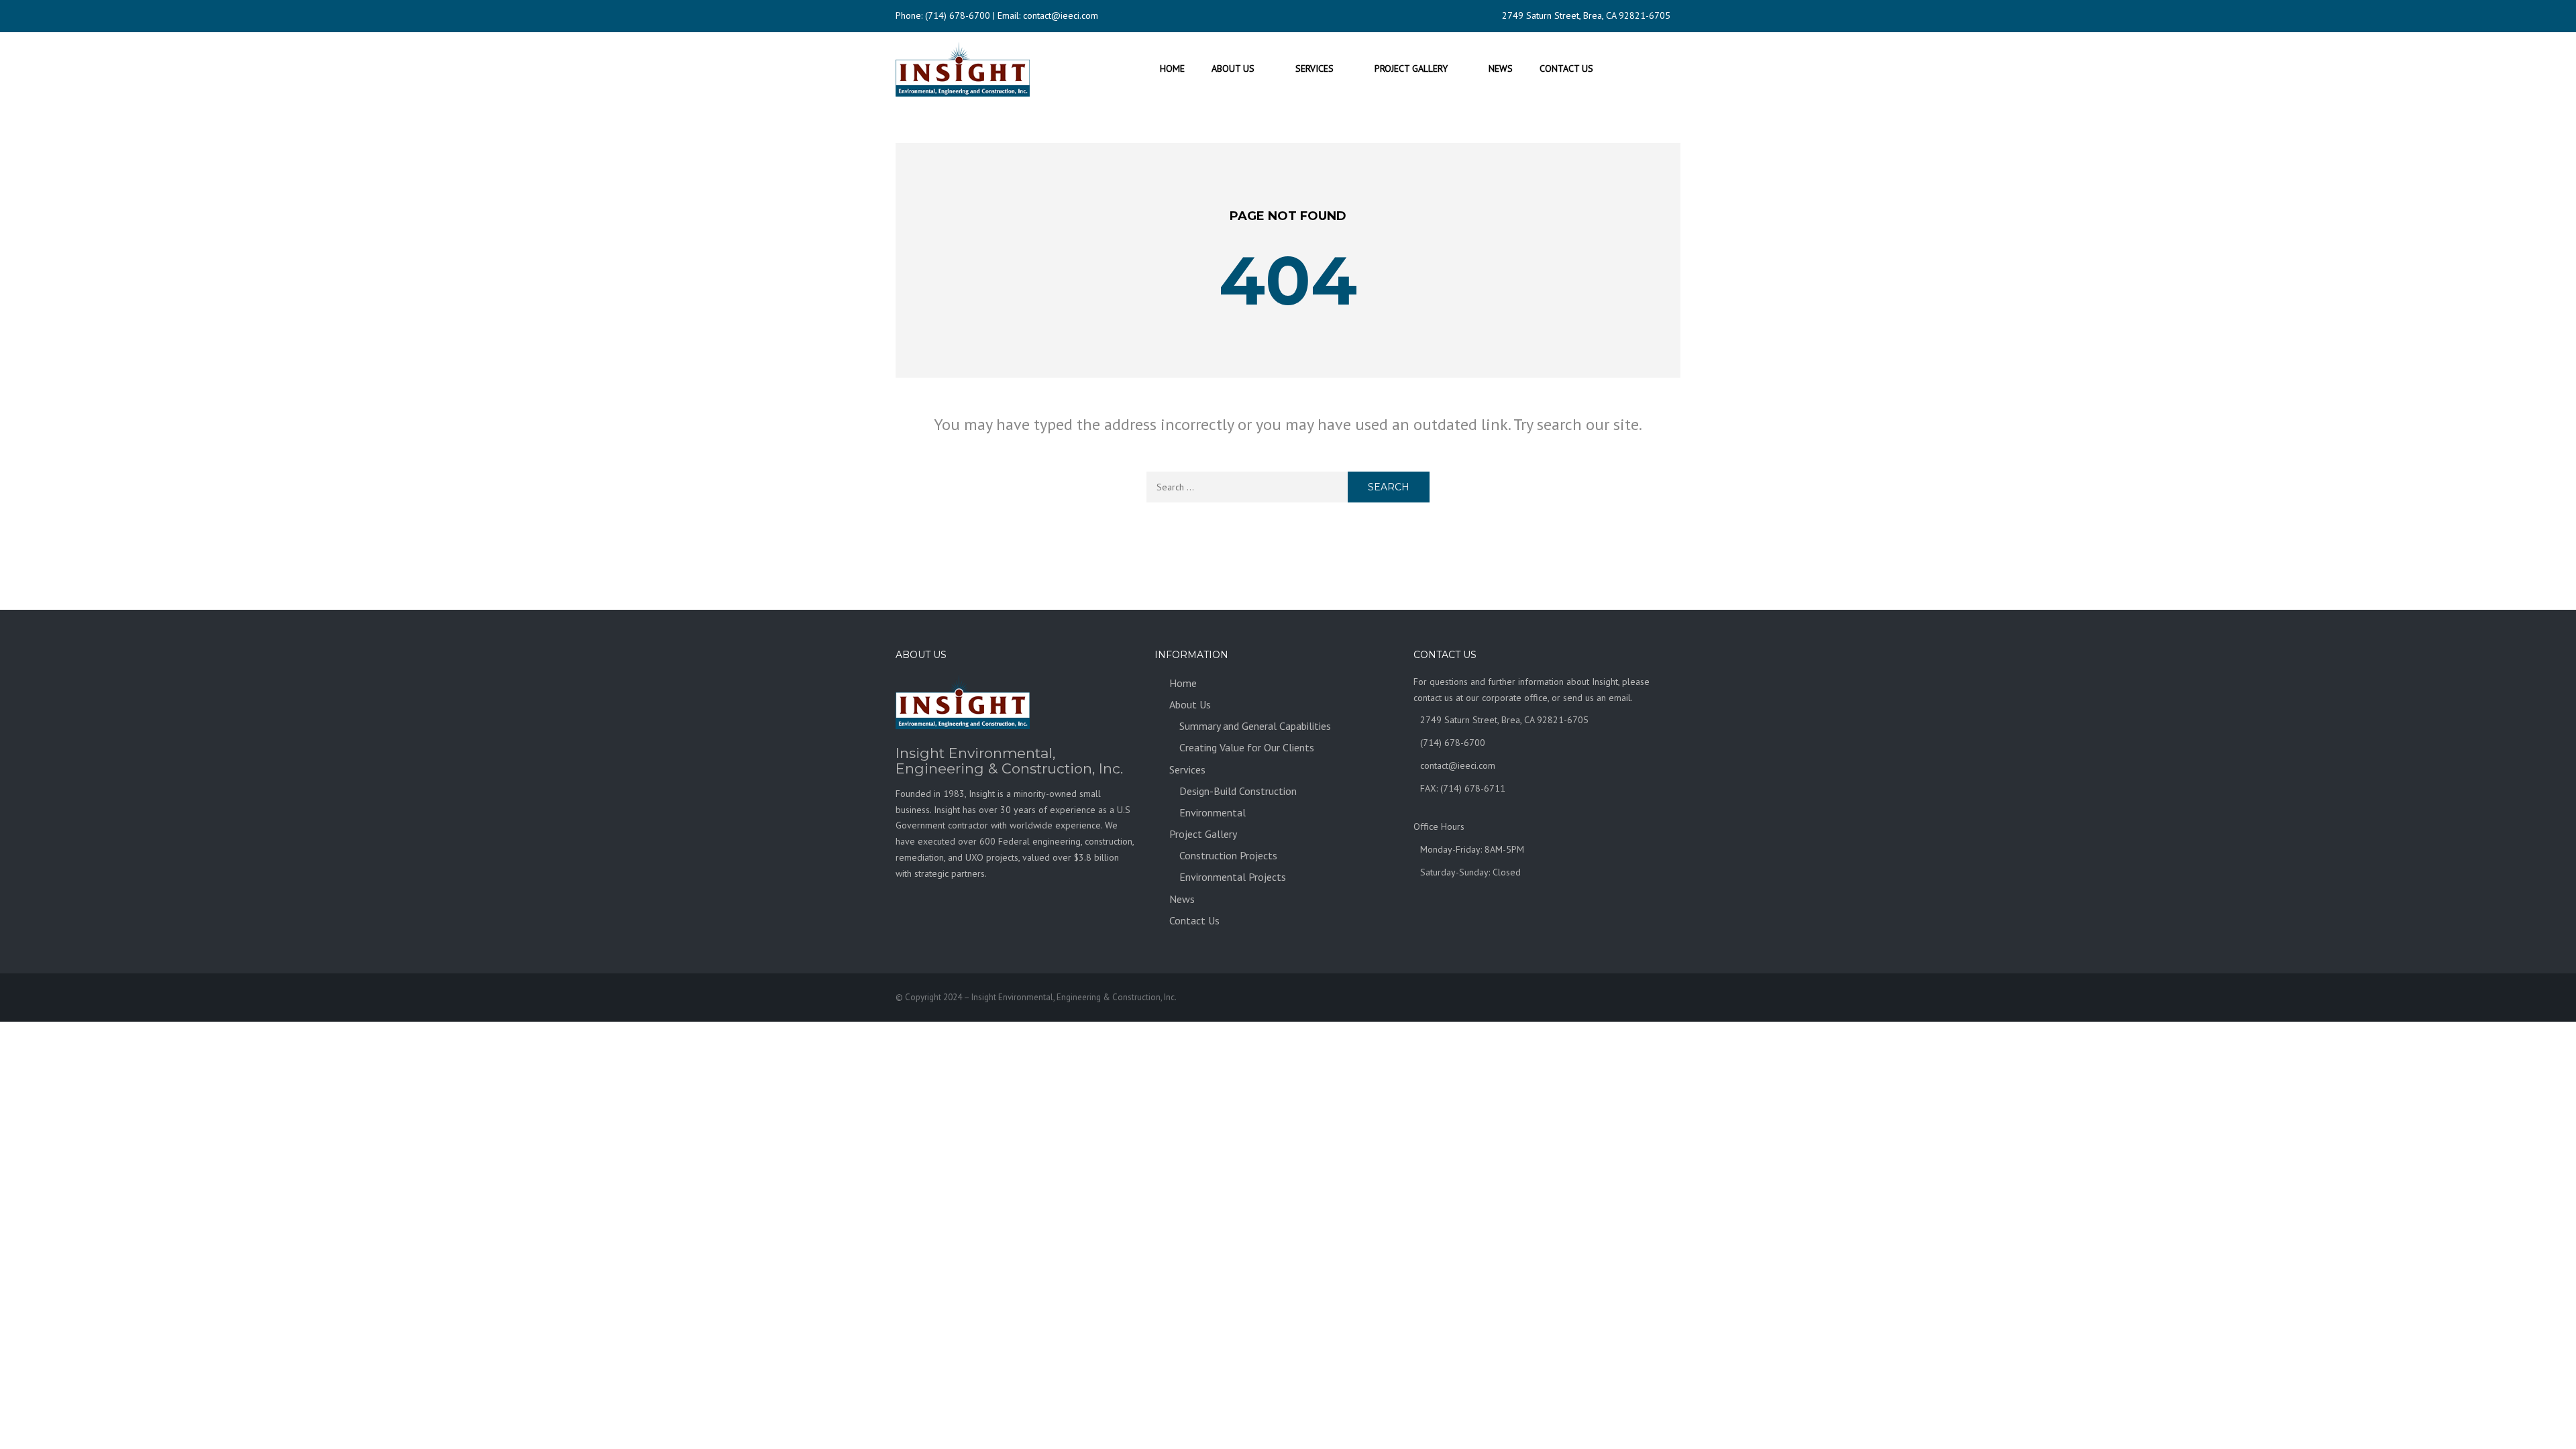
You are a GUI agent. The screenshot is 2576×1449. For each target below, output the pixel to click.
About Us (1233, 68)
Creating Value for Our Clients (1247, 747)
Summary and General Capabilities (1255, 726)
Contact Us (1566, 68)
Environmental (1213, 812)
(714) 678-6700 (958, 15)
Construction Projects (1228, 855)
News (1501, 68)
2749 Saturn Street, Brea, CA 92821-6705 (1586, 15)
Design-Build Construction (1238, 791)
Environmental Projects (1233, 877)
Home (1172, 68)
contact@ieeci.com (1061, 15)
